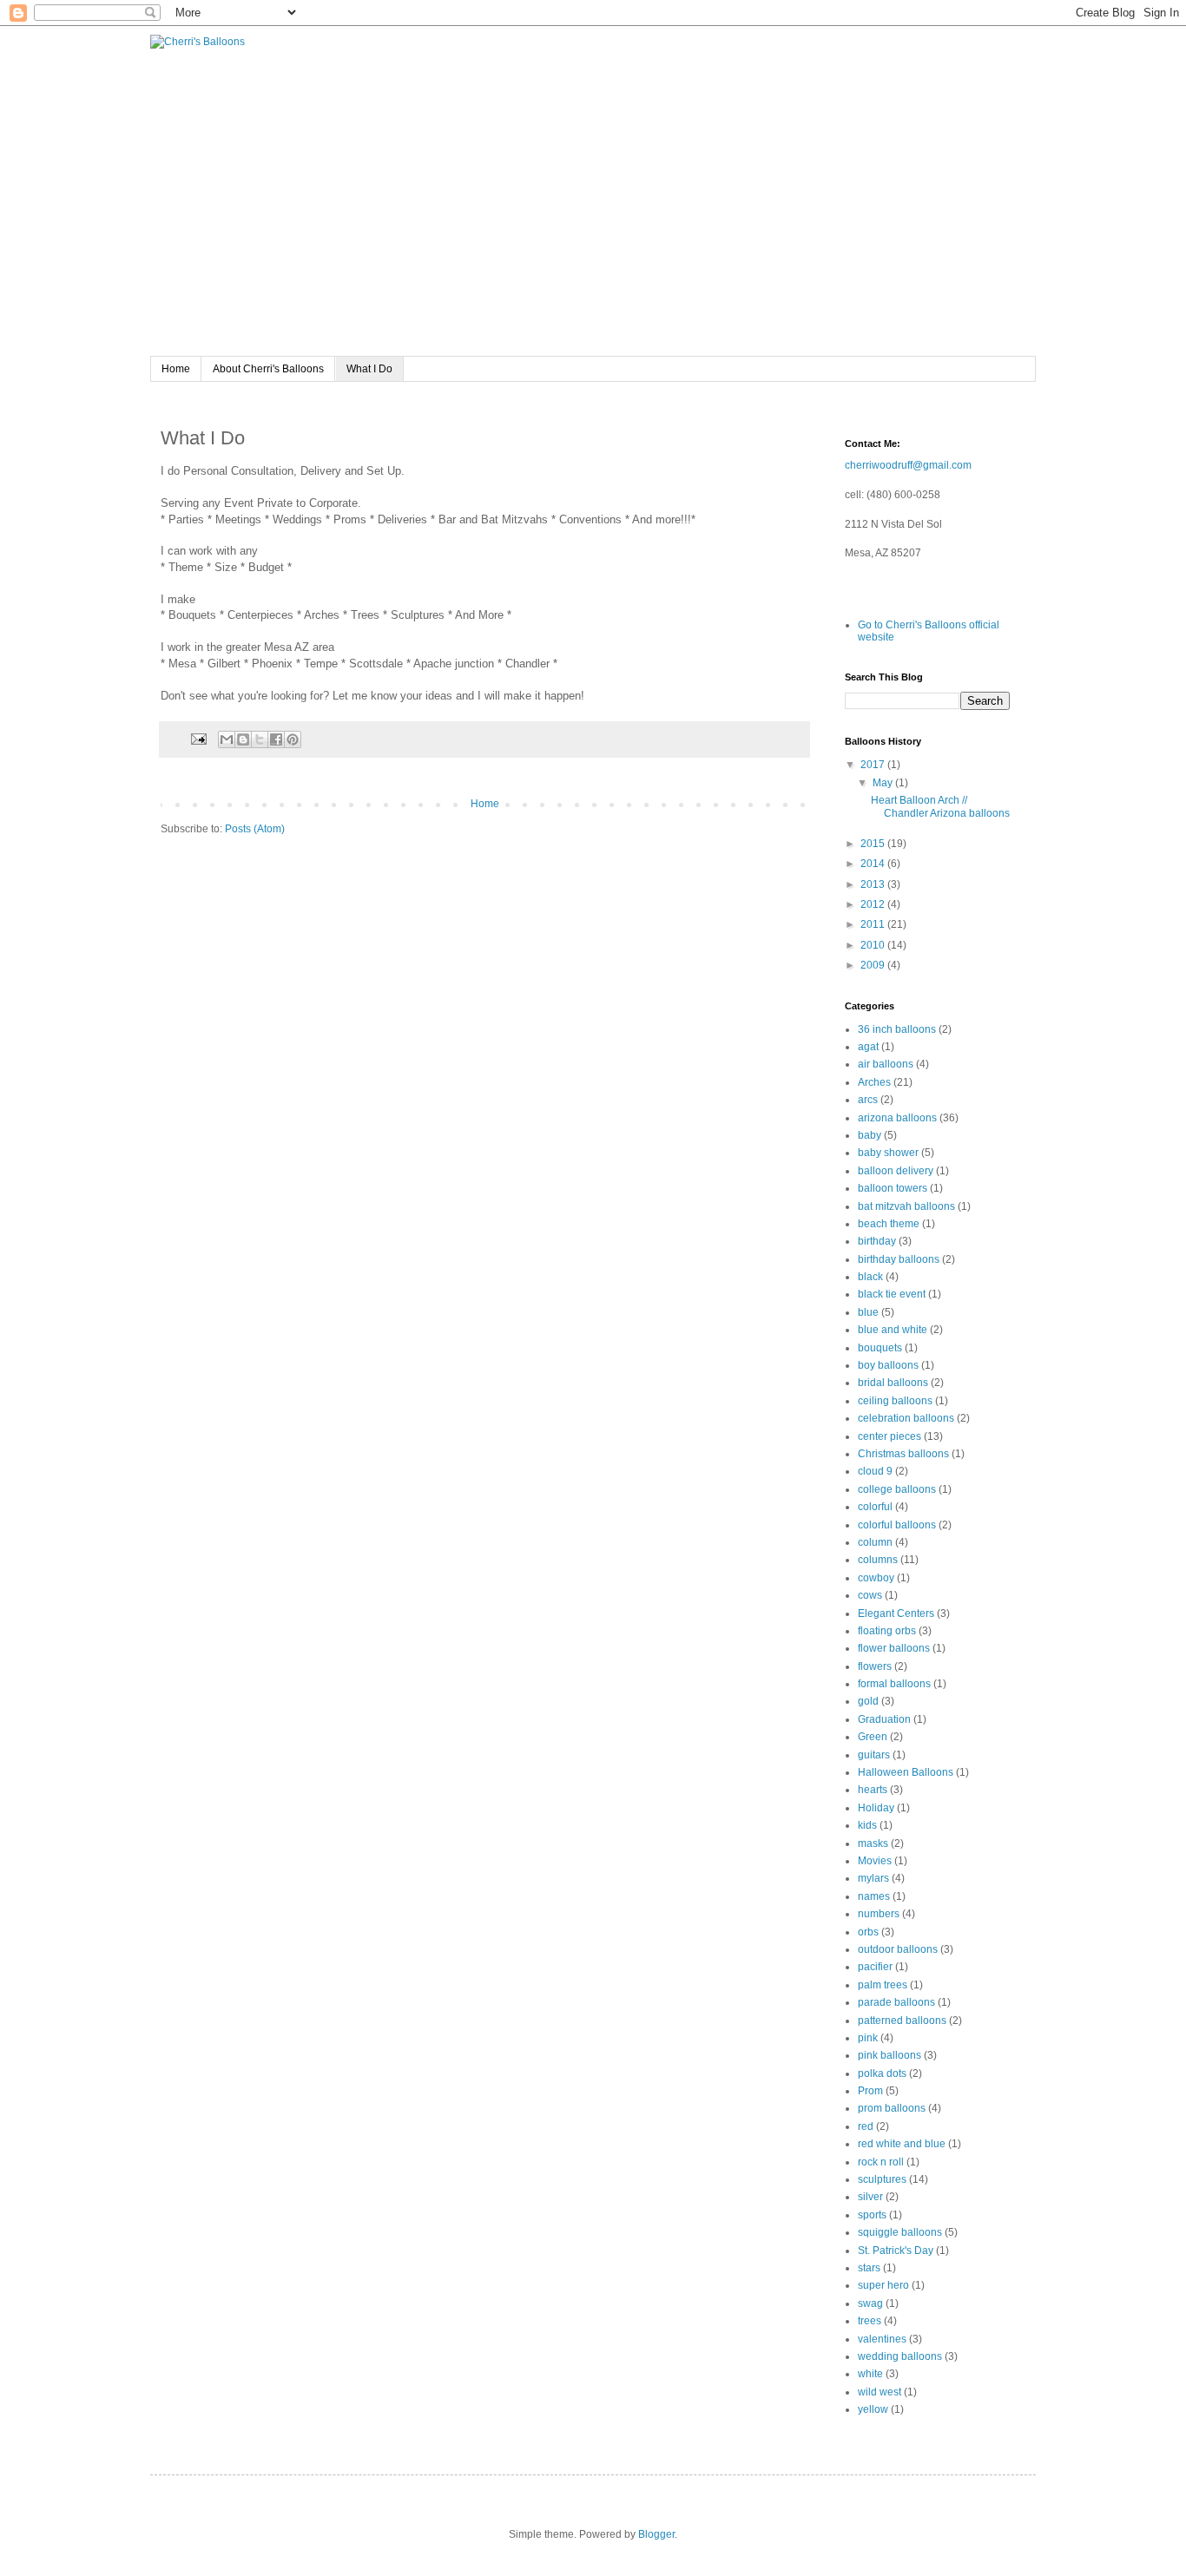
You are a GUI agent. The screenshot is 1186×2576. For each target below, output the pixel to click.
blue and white (893, 1330)
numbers (879, 1914)
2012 (874, 904)
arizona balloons (897, 1118)
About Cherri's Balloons (268, 369)
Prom (870, 2091)
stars (869, 2268)
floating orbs (887, 1631)
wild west (880, 2392)
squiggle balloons (900, 2232)
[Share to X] (260, 739)
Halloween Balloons (906, 1772)
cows (870, 1595)
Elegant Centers (896, 1613)
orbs (868, 1932)
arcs (868, 1100)
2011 (874, 924)
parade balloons (896, 2002)
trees (870, 2321)
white (870, 2374)
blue (868, 1312)
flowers (875, 1666)
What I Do (369, 369)
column (875, 1542)
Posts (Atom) (255, 829)
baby (870, 1135)
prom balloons (892, 2108)
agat (868, 1047)
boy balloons (888, 1365)
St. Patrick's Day (896, 2251)
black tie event (892, 1294)
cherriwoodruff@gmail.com (908, 465)
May (884, 783)
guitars (874, 1755)
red (866, 2126)
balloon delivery (896, 1171)
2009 (874, 965)
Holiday (876, 1808)
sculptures (882, 2179)
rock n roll (881, 2162)
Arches (874, 1082)
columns (878, 1560)
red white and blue (902, 2144)
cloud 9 (875, 1471)
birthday (877, 1241)
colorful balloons (897, 1525)
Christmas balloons (903, 1454)
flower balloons (894, 1648)
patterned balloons (902, 2021)
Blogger (656, 2534)
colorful (875, 1507)
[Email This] (227, 739)
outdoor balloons (898, 1949)
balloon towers (893, 1188)
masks (873, 1843)
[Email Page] (198, 739)
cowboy (876, 1578)
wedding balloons (900, 2356)
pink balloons (889, 2055)
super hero (883, 2285)
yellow (873, 2409)
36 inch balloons (897, 1029)
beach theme (889, 1224)
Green (873, 1737)
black (870, 1277)
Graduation (884, 1719)
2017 (874, 765)
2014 (874, 864)
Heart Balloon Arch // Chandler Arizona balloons (940, 806)
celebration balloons (906, 1418)
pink (868, 2038)
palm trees (883, 1985)
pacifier (875, 1967)
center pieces (889, 1436)
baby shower (888, 1153)
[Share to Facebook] (276, 739)
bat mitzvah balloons (906, 1206)
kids (867, 1825)
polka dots (882, 2073)
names (874, 1896)
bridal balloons (893, 1383)
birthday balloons (899, 1259)
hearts (873, 1790)
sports (872, 2215)
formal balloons (894, 1684)
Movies (875, 1861)
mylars (873, 1878)
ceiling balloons (895, 1401)
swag (870, 2303)
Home (176, 369)
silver (870, 2197)
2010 (874, 945)
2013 (874, 884)
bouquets (880, 1348)
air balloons (886, 1064)
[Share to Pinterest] (293, 739)
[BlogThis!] (243, 739)
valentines (882, 2339)
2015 (874, 844)
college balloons (897, 1489)
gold (868, 1701)
